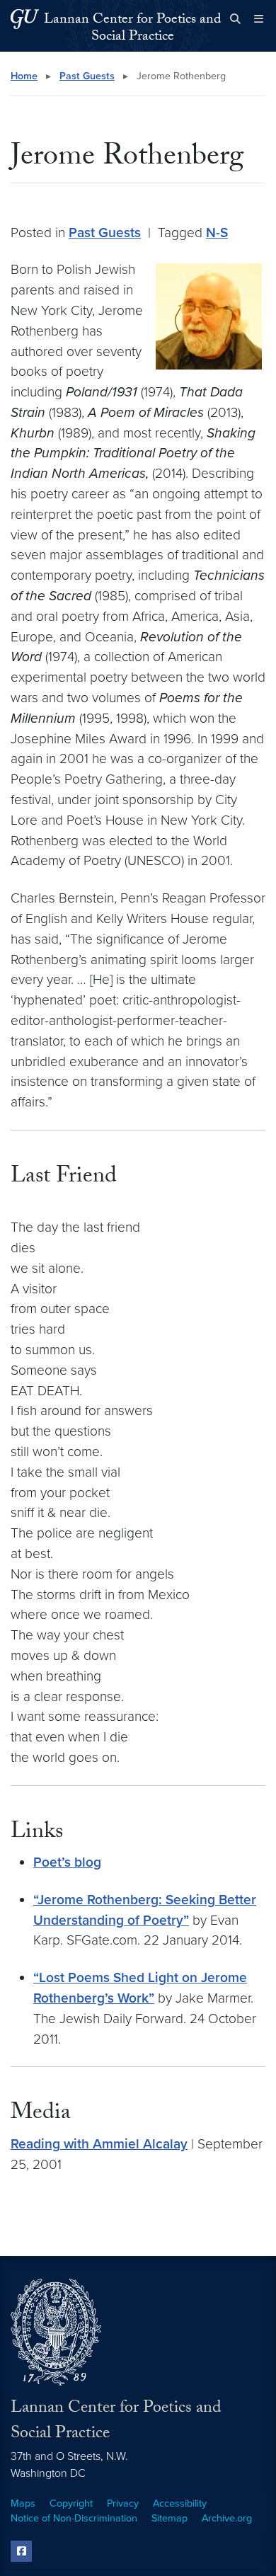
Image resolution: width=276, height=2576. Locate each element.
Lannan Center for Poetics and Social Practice (132, 29)
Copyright (71, 2503)
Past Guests (87, 76)
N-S (217, 233)
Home (24, 76)
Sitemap (169, 2518)
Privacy (123, 2503)
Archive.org (227, 2518)
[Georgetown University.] (25, 19)
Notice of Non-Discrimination (74, 2518)
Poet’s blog (67, 1862)
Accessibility (180, 2503)
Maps (23, 2503)
